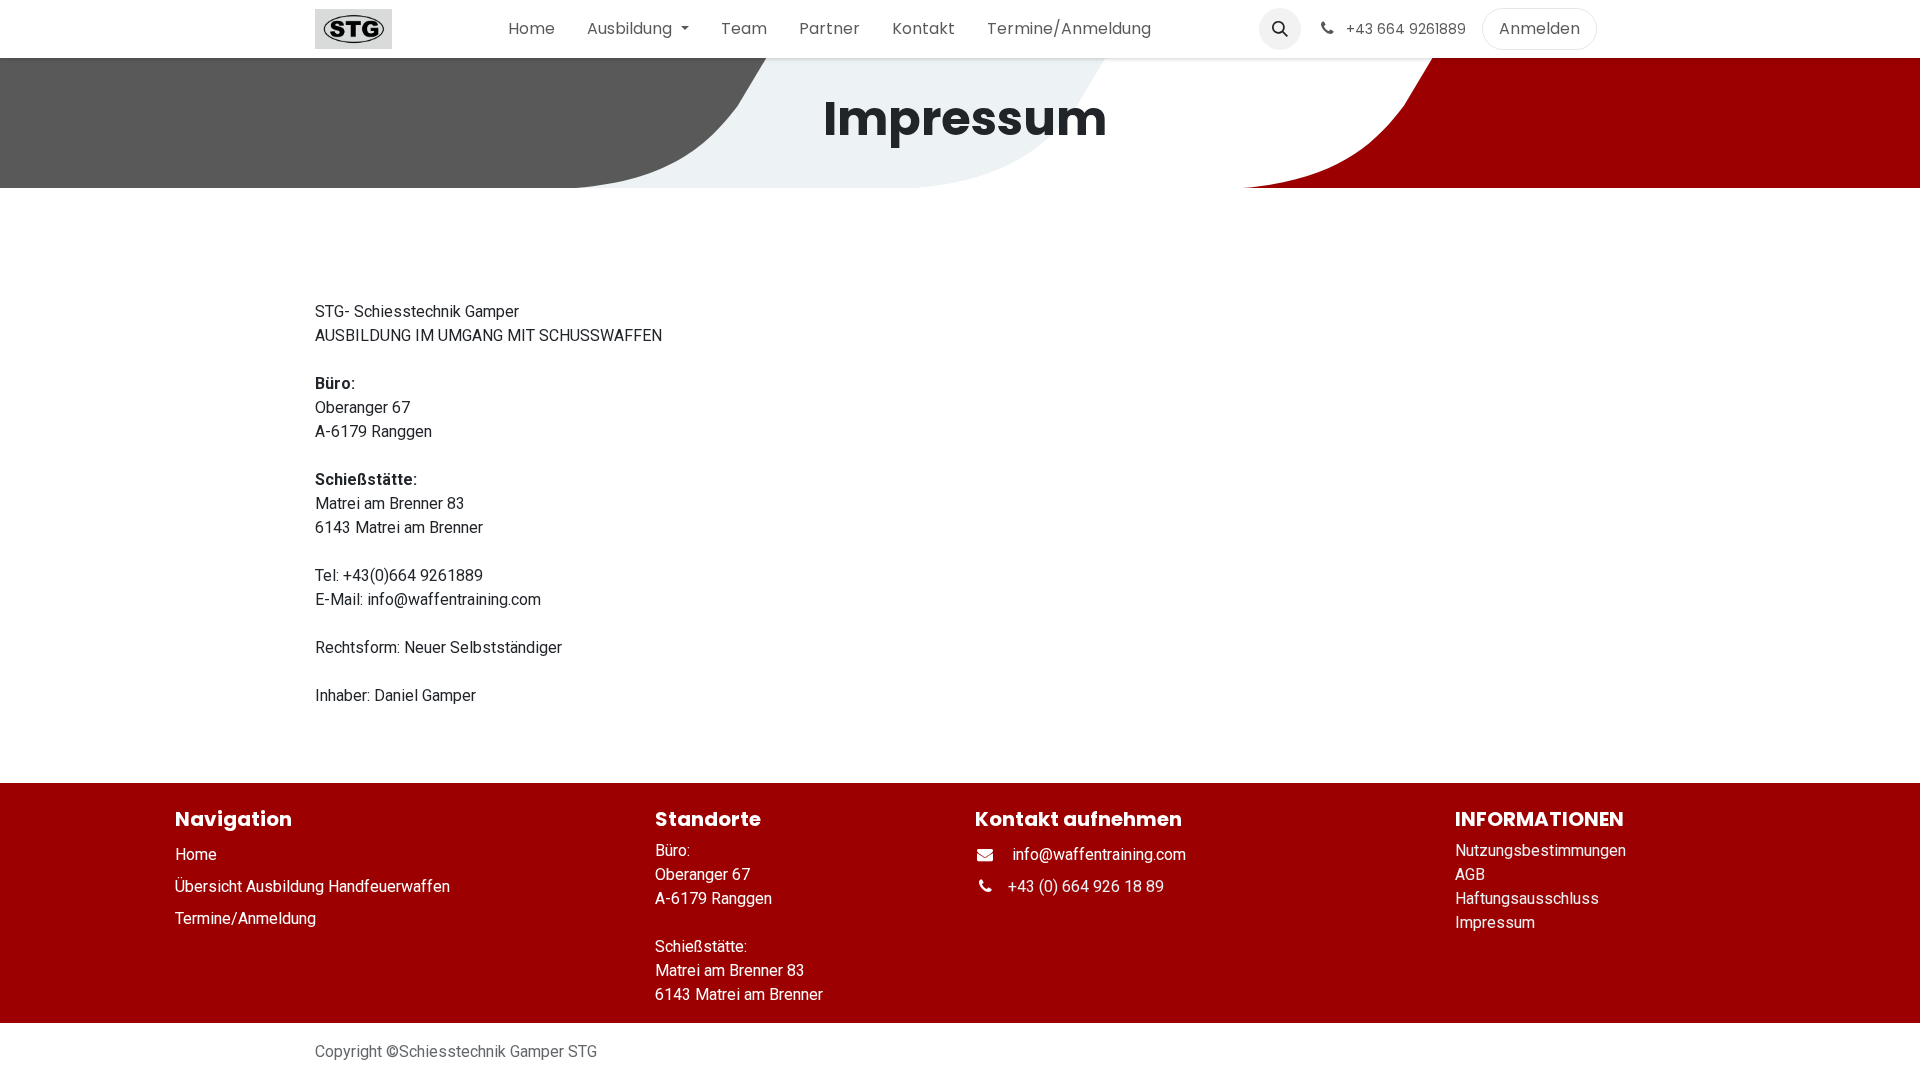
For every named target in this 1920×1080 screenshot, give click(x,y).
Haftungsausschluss (1527, 898)
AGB (1470, 874)
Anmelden (1539, 28)
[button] (1280, 29)
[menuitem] (531, 29)
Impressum (1497, 922)
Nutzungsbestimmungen (1540, 850)
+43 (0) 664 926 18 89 (1086, 886)
